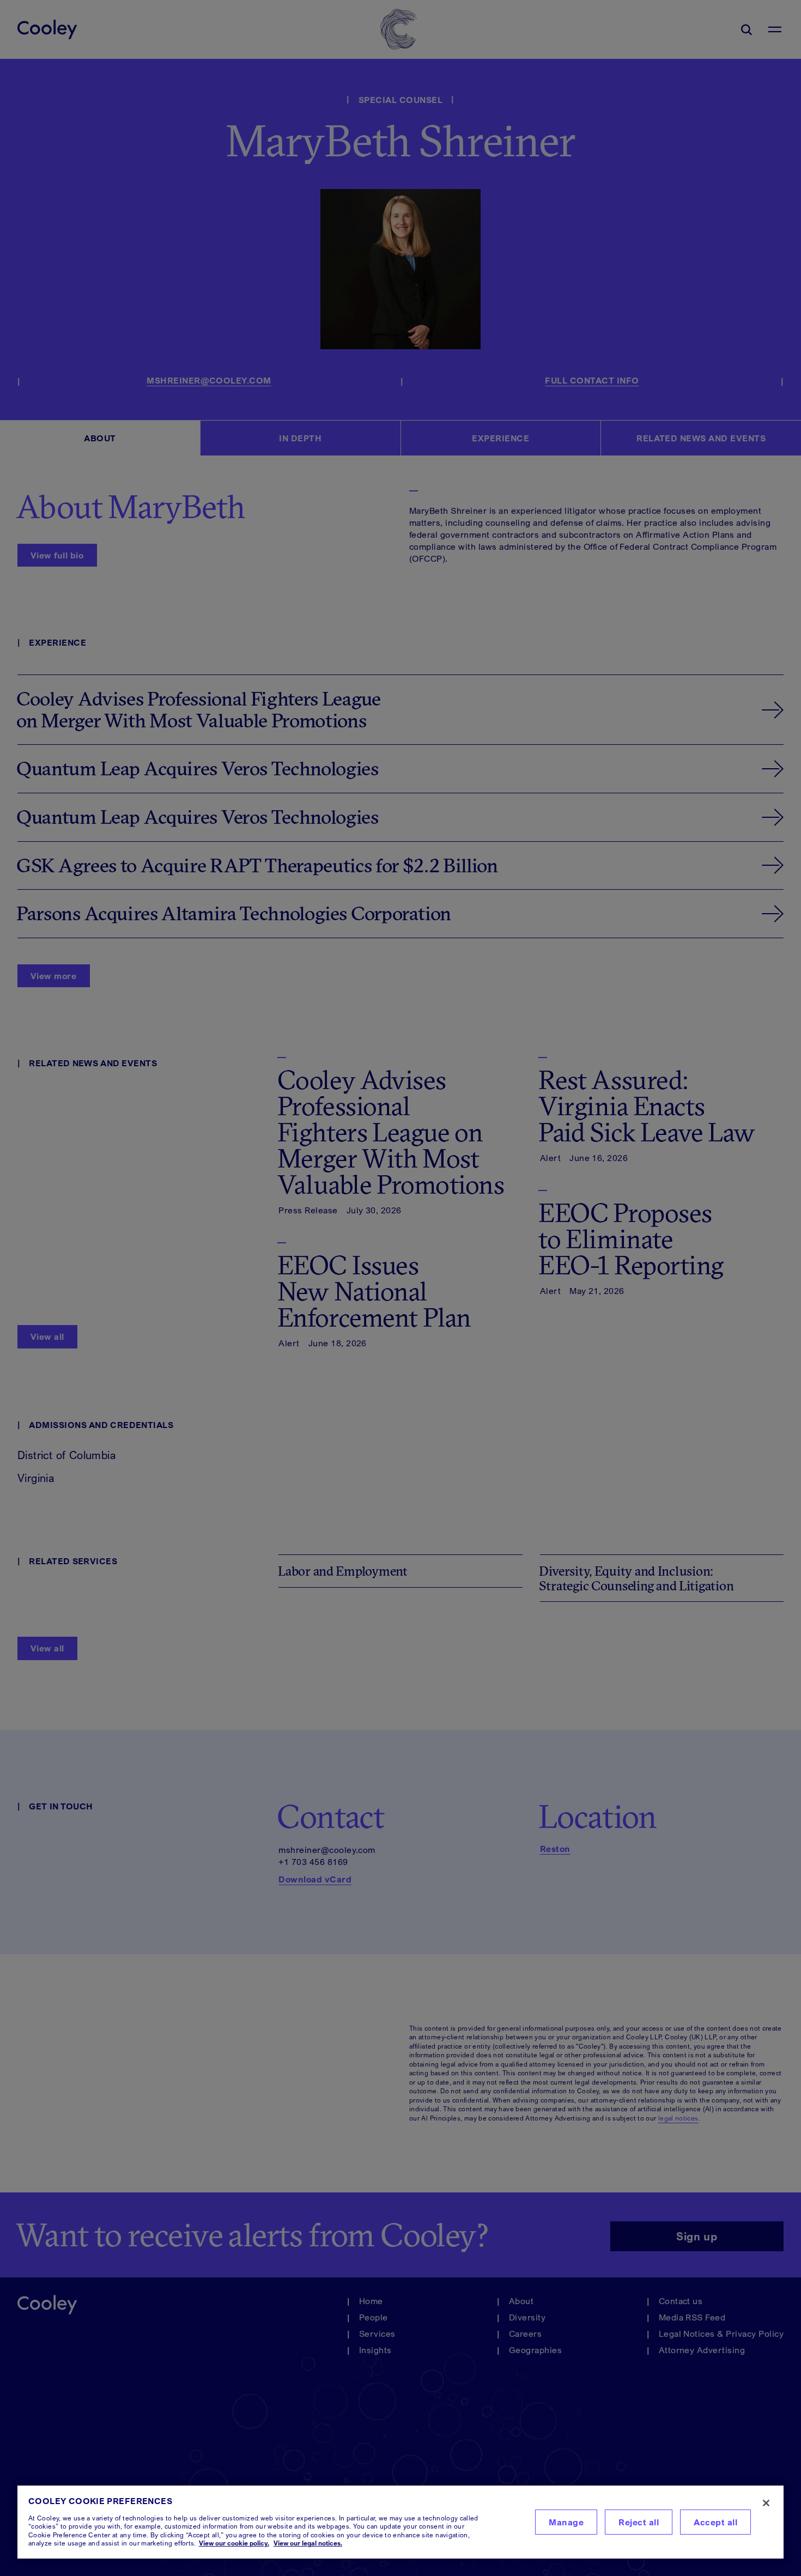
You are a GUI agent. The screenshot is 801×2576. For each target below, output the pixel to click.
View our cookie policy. (234, 2543)
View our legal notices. (308, 2543)
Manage (566, 2522)
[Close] (766, 2503)
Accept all (715, 2522)
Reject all (639, 2522)
